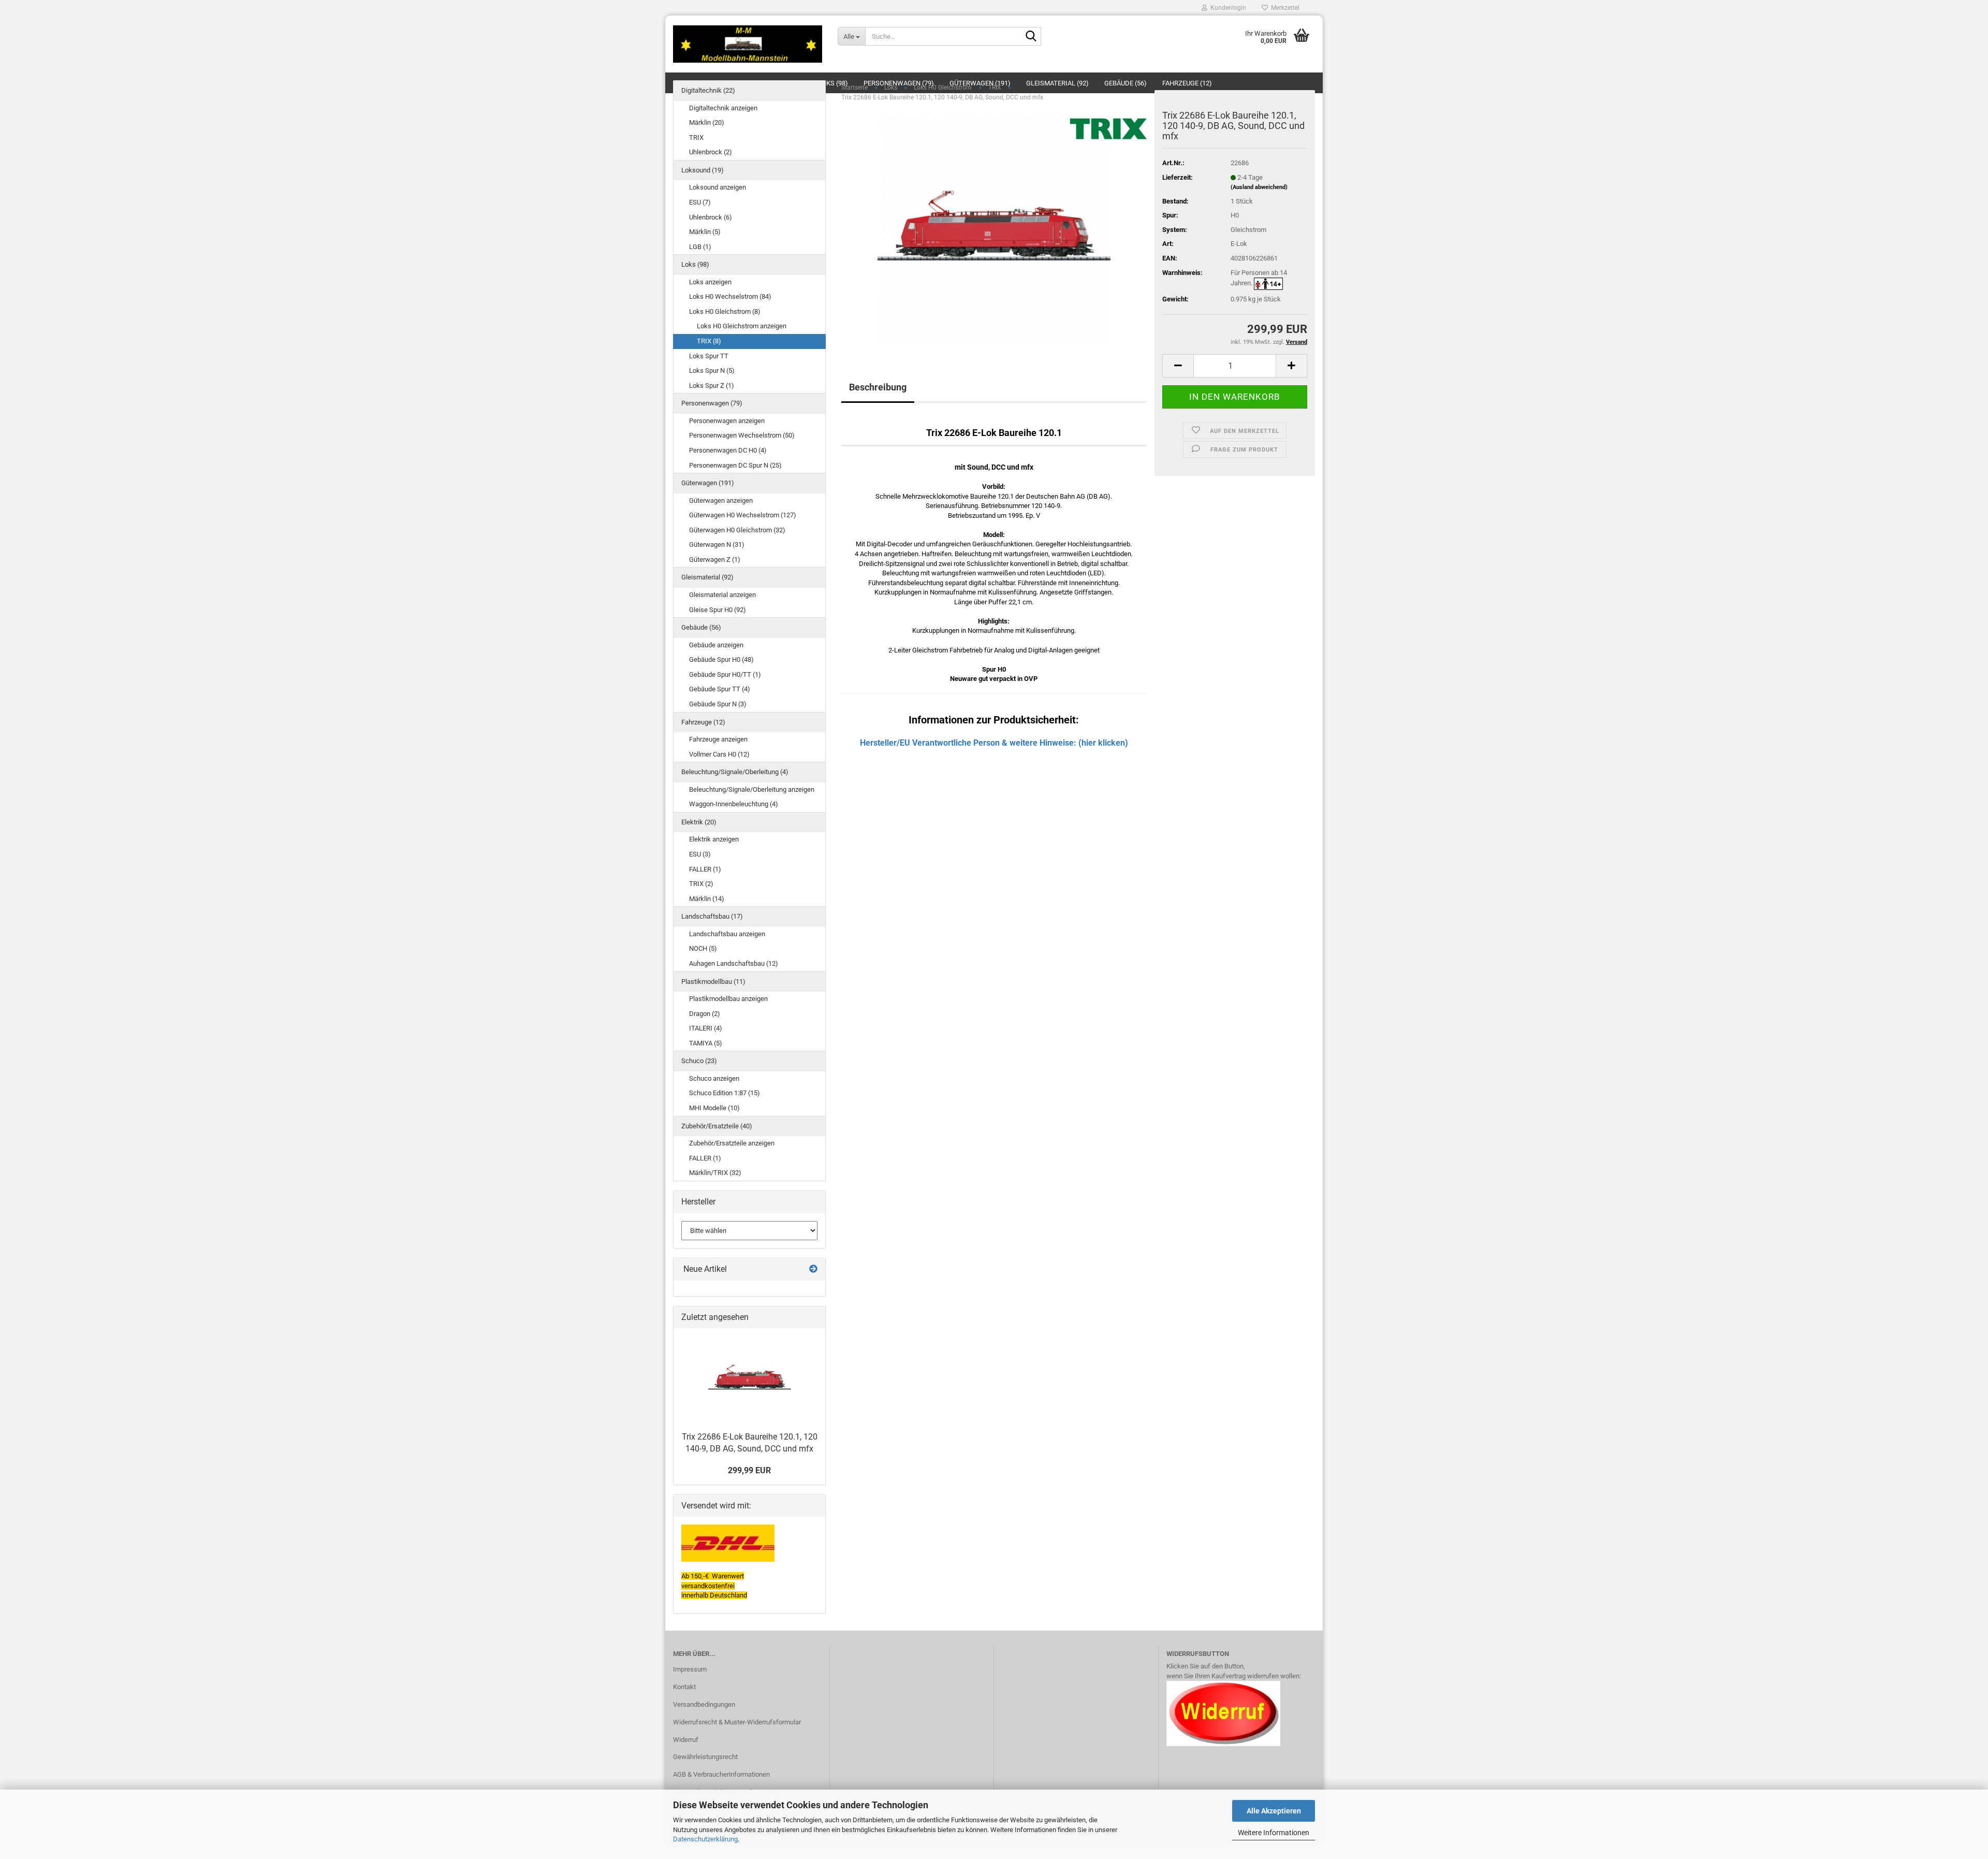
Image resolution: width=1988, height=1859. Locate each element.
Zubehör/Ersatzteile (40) (717, 1126)
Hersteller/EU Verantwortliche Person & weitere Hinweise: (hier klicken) (994, 743)
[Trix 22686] (994, 226)
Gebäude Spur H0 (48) (721, 659)
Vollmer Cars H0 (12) (719, 754)
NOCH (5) (703, 948)
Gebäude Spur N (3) (718, 704)
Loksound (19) (703, 170)
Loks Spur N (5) (712, 371)
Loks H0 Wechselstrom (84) (730, 296)
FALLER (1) (705, 869)
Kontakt (684, 1687)
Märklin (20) (707, 122)
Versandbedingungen (704, 1704)
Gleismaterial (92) (707, 577)
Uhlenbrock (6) (711, 217)
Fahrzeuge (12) (703, 722)
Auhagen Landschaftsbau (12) (734, 963)
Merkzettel (1284, 8)
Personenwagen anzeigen (727, 421)
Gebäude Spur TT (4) (720, 689)
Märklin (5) (705, 232)
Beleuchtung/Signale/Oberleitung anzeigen (752, 789)
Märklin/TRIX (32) (715, 1173)
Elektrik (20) (699, 822)
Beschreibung (878, 387)
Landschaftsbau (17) (712, 916)
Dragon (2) (705, 1014)
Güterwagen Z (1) (715, 560)
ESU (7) (700, 202)
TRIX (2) (701, 884)
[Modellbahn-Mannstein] (748, 44)
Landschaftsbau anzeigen (727, 934)
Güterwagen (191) (708, 483)
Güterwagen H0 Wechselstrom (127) (743, 515)
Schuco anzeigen (714, 1078)
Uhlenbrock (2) (711, 152)
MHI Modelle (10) (714, 1108)
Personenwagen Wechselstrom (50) (742, 435)
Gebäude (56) (701, 627)
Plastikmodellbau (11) (713, 982)
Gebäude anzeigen (716, 645)
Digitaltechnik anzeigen (723, 108)
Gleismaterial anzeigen (722, 595)
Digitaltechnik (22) (708, 90)
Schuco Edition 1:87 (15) (725, 1093)
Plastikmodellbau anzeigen (728, 999)
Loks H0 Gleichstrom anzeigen (742, 326)
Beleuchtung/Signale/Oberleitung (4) (735, 772)
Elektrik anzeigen (714, 839)
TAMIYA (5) (706, 1043)
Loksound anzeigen (718, 187)
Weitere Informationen (1274, 1833)
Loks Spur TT (709, 356)
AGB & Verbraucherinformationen (721, 1774)
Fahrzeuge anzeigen (718, 739)
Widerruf (686, 1740)
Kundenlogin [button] (1227, 8)
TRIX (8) (709, 341)
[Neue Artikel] (813, 1269)
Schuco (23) (699, 1061)
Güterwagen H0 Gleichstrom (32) (737, 530)
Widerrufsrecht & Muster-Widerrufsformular (737, 1722)
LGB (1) (700, 247)
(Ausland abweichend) (1259, 187)
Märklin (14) (707, 899)
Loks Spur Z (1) (712, 386)
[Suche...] (1031, 37)
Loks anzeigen (710, 282)
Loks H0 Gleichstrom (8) (725, 311)
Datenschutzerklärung (705, 1839)
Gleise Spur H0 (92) (718, 610)
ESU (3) (700, 854)
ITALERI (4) (706, 1028)
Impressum (690, 1669)
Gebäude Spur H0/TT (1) (725, 674)
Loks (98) (695, 264)
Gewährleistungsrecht (705, 1757)
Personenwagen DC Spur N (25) (735, 465)
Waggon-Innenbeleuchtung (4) (734, 804)
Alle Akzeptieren (1274, 1811)
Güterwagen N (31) (717, 544)
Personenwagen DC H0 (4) (728, 450)
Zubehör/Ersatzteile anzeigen (732, 1143)
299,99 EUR (749, 1470)
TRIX (696, 137)
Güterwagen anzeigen (721, 500)
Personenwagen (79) (712, 403)
